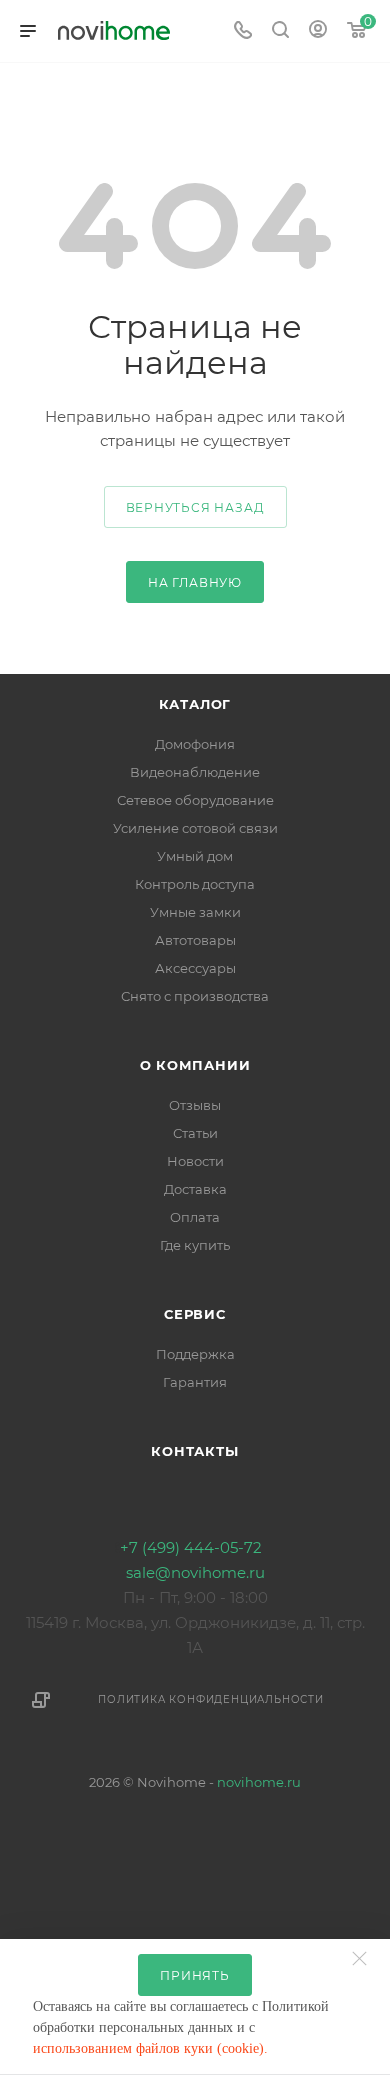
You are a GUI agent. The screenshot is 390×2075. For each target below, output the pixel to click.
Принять (195, 1975)
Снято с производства (195, 996)
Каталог (195, 704)
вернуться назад (195, 507)
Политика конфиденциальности (211, 1699)
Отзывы (195, 1105)
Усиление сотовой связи (195, 828)
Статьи (195, 1133)
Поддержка (195, 1354)
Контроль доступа (195, 884)
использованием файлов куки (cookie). (152, 2048)
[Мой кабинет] (318, 31)
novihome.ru (259, 1782)
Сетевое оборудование (195, 800)
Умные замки (195, 912)
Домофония (195, 744)
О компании (195, 1065)
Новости (195, 1161)
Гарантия (195, 1382)
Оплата (195, 1217)
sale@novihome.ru (195, 1572)
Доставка (195, 1189)
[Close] (365, 1949)
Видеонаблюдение (195, 772)
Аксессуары (195, 968)
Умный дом (195, 856)
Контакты (194, 1451)
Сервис (195, 1314)
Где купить (195, 1245)
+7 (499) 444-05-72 (191, 1547)
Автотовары (195, 940)
